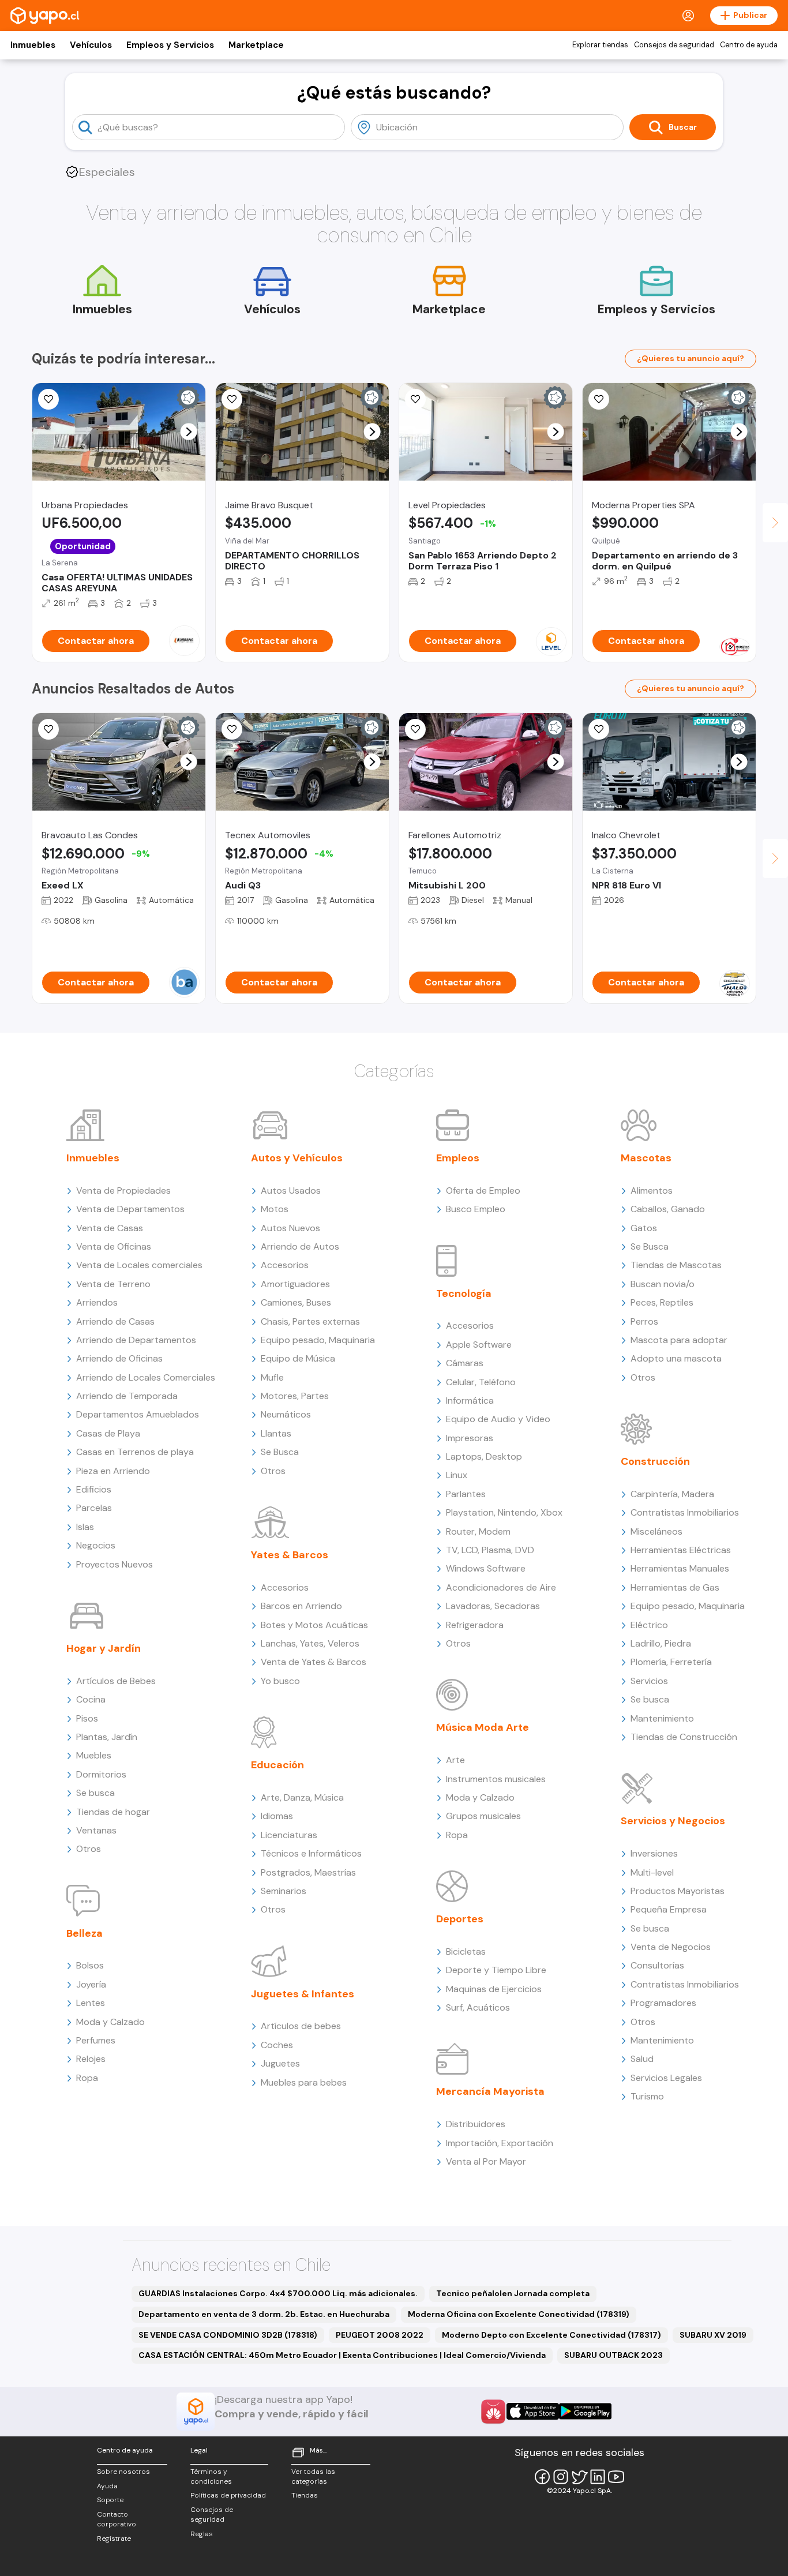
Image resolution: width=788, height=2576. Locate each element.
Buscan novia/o (663, 1284)
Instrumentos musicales (496, 1779)
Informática (470, 1401)
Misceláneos (656, 1531)
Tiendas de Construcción (684, 1737)
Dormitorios (101, 1774)
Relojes (91, 2059)
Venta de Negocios (671, 1947)
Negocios (96, 1545)
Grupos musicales (483, 1816)
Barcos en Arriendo (301, 1606)
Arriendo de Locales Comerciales (146, 1377)
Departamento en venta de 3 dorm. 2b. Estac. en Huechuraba (264, 2314)
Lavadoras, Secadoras (493, 1606)
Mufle (272, 1377)
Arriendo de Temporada (127, 1396)
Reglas (202, 2534)
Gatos (644, 1228)
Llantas (276, 1433)
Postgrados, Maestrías (308, 1872)
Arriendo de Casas (115, 1321)
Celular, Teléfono (481, 1382)
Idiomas (277, 1816)
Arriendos (97, 1302)
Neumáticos (286, 1414)
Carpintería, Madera (672, 1494)
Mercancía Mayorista (490, 2091)
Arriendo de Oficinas (119, 1358)
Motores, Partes (295, 1396)
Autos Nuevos (290, 1228)
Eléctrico (649, 1625)
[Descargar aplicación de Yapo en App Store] (533, 2411)
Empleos (458, 1158)
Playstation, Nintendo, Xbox (504, 1512)
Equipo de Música (298, 1358)
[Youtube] (616, 2477)
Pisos (87, 1718)
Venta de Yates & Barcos (314, 1662)
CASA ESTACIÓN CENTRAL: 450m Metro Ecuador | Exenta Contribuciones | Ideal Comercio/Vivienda (342, 2355)
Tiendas (305, 2495)
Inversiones (654, 1853)
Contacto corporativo (117, 2519)
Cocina (91, 1699)
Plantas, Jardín (107, 1737)
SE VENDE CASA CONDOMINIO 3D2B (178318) (228, 2335)
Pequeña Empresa (669, 1909)
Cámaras (465, 1363)
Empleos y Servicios (170, 45)
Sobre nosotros (123, 2472)
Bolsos (90, 1965)
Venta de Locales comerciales (139, 1265)
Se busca (95, 1793)
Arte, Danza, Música (302, 1797)
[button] (189, 432)
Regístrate (114, 2538)
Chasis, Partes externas (310, 1321)
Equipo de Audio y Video (498, 1419)
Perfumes (96, 2040)
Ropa (87, 2078)
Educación (277, 1765)
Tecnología (464, 1293)
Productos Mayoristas (678, 1891)
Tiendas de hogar (113, 1812)
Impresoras (470, 1438)
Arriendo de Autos (300, 1246)
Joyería (91, 1984)
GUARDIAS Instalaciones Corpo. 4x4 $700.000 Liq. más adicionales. (278, 2293)
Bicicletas (466, 1951)
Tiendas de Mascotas (676, 1265)
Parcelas (94, 1508)
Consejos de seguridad (674, 45)
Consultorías (657, 1965)
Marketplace (256, 45)
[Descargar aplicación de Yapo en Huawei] (493, 2412)
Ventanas (96, 1830)
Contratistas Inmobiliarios (685, 1512)
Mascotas (646, 1158)
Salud (642, 2059)
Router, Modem (478, 1531)
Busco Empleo (476, 1209)
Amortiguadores (295, 1284)
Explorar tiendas (600, 45)
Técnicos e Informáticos (311, 1853)
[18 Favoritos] (232, 399)
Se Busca (280, 1452)
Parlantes (466, 1494)
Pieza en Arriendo (113, 1471)
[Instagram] (561, 2477)
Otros (89, 1849)
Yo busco (280, 1681)
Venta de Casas (110, 1228)
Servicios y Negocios (673, 1821)
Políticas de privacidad (228, 2495)
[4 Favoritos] (232, 729)
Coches (277, 2045)
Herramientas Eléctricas (681, 1550)
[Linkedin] (598, 2477)
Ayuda (107, 2486)
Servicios (649, 1681)
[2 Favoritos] (599, 729)
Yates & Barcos (290, 1555)
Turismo (647, 2096)
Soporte (110, 2500)
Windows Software (486, 1568)
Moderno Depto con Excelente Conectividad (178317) (551, 2335)
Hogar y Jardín (104, 1648)
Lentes (91, 2003)
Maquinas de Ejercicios (494, 1989)
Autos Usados (291, 1190)
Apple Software (479, 1345)
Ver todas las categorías (313, 2476)
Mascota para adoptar (679, 1340)
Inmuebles (33, 45)
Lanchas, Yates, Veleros (310, 1643)
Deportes (460, 1919)
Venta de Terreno (113, 1284)
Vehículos (91, 45)
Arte (455, 1760)
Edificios (94, 1489)
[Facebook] (542, 2477)
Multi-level (652, 1872)
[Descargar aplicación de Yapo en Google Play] (585, 2411)
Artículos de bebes (301, 2026)
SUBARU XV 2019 (713, 2335)
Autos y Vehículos (297, 1158)
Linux (457, 1475)
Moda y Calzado (110, 2022)
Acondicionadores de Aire (501, 1587)
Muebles (94, 1755)
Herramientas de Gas (675, 1587)
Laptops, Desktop (484, 1456)
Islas (85, 1527)
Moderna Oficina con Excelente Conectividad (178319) (519, 2314)
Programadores (663, 2003)
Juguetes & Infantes (303, 1994)
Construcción (655, 1461)
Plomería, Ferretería (671, 1662)
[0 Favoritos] (599, 399)
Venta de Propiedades (123, 1190)
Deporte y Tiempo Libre (496, 1970)
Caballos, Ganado (668, 1209)
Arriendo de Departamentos (136, 1340)
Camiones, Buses (296, 1302)
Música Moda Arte (483, 1727)
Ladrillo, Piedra (661, 1643)
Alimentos (652, 1190)
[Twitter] (579, 2477)
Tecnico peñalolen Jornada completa (513, 2293)
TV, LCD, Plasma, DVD (490, 1550)
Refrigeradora (475, 1625)
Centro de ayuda (749, 45)
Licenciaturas (289, 1835)
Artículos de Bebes (116, 1681)
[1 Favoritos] (48, 399)
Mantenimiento (662, 1718)
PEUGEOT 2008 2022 (380, 2335)
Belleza (85, 1933)
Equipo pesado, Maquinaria (318, 1340)
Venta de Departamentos (130, 1209)
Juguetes (280, 2063)
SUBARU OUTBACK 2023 (613, 2355)
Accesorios (285, 1265)
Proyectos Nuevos (115, 1564)
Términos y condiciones (211, 2476)
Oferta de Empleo (483, 1190)
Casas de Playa (108, 1433)
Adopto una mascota (676, 1358)
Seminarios (284, 1891)
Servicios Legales (666, 2078)
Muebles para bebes (304, 2082)
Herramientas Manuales (680, 1568)
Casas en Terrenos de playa (135, 1452)
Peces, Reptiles (662, 1302)
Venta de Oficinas (114, 1246)
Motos (275, 1209)
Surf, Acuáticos (478, 2007)
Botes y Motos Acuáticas (314, 1625)
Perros (644, 1321)
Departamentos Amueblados (138, 1414)
